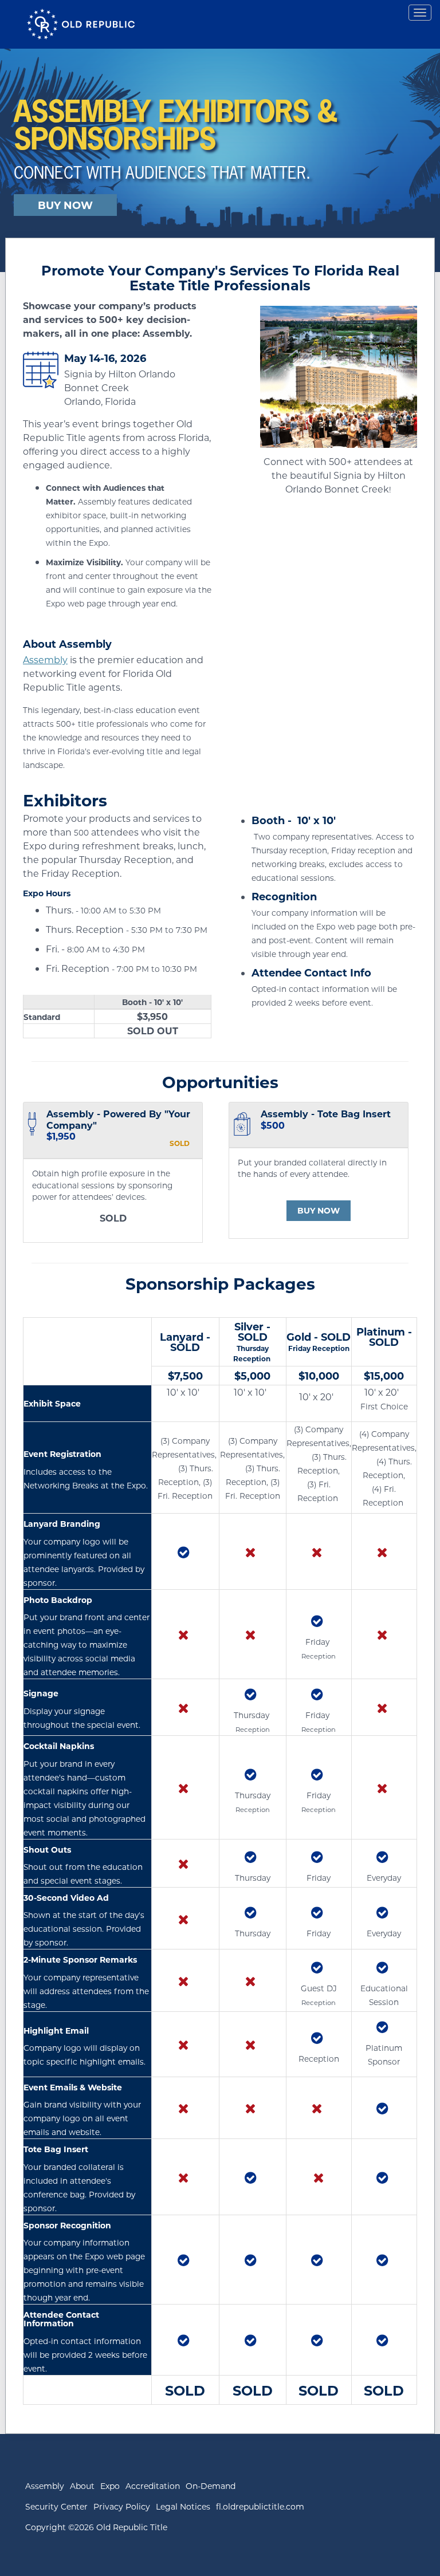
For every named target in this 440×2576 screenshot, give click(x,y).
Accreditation (153, 2486)
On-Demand (211, 2486)
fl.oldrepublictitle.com (260, 2506)
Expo (110, 2486)
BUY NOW (65, 205)
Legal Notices (183, 2506)
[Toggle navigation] (420, 13)
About (82, 2486)
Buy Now (319, 1210)
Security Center (56, 2506)
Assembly (45, 659)
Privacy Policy (122, 2506)
